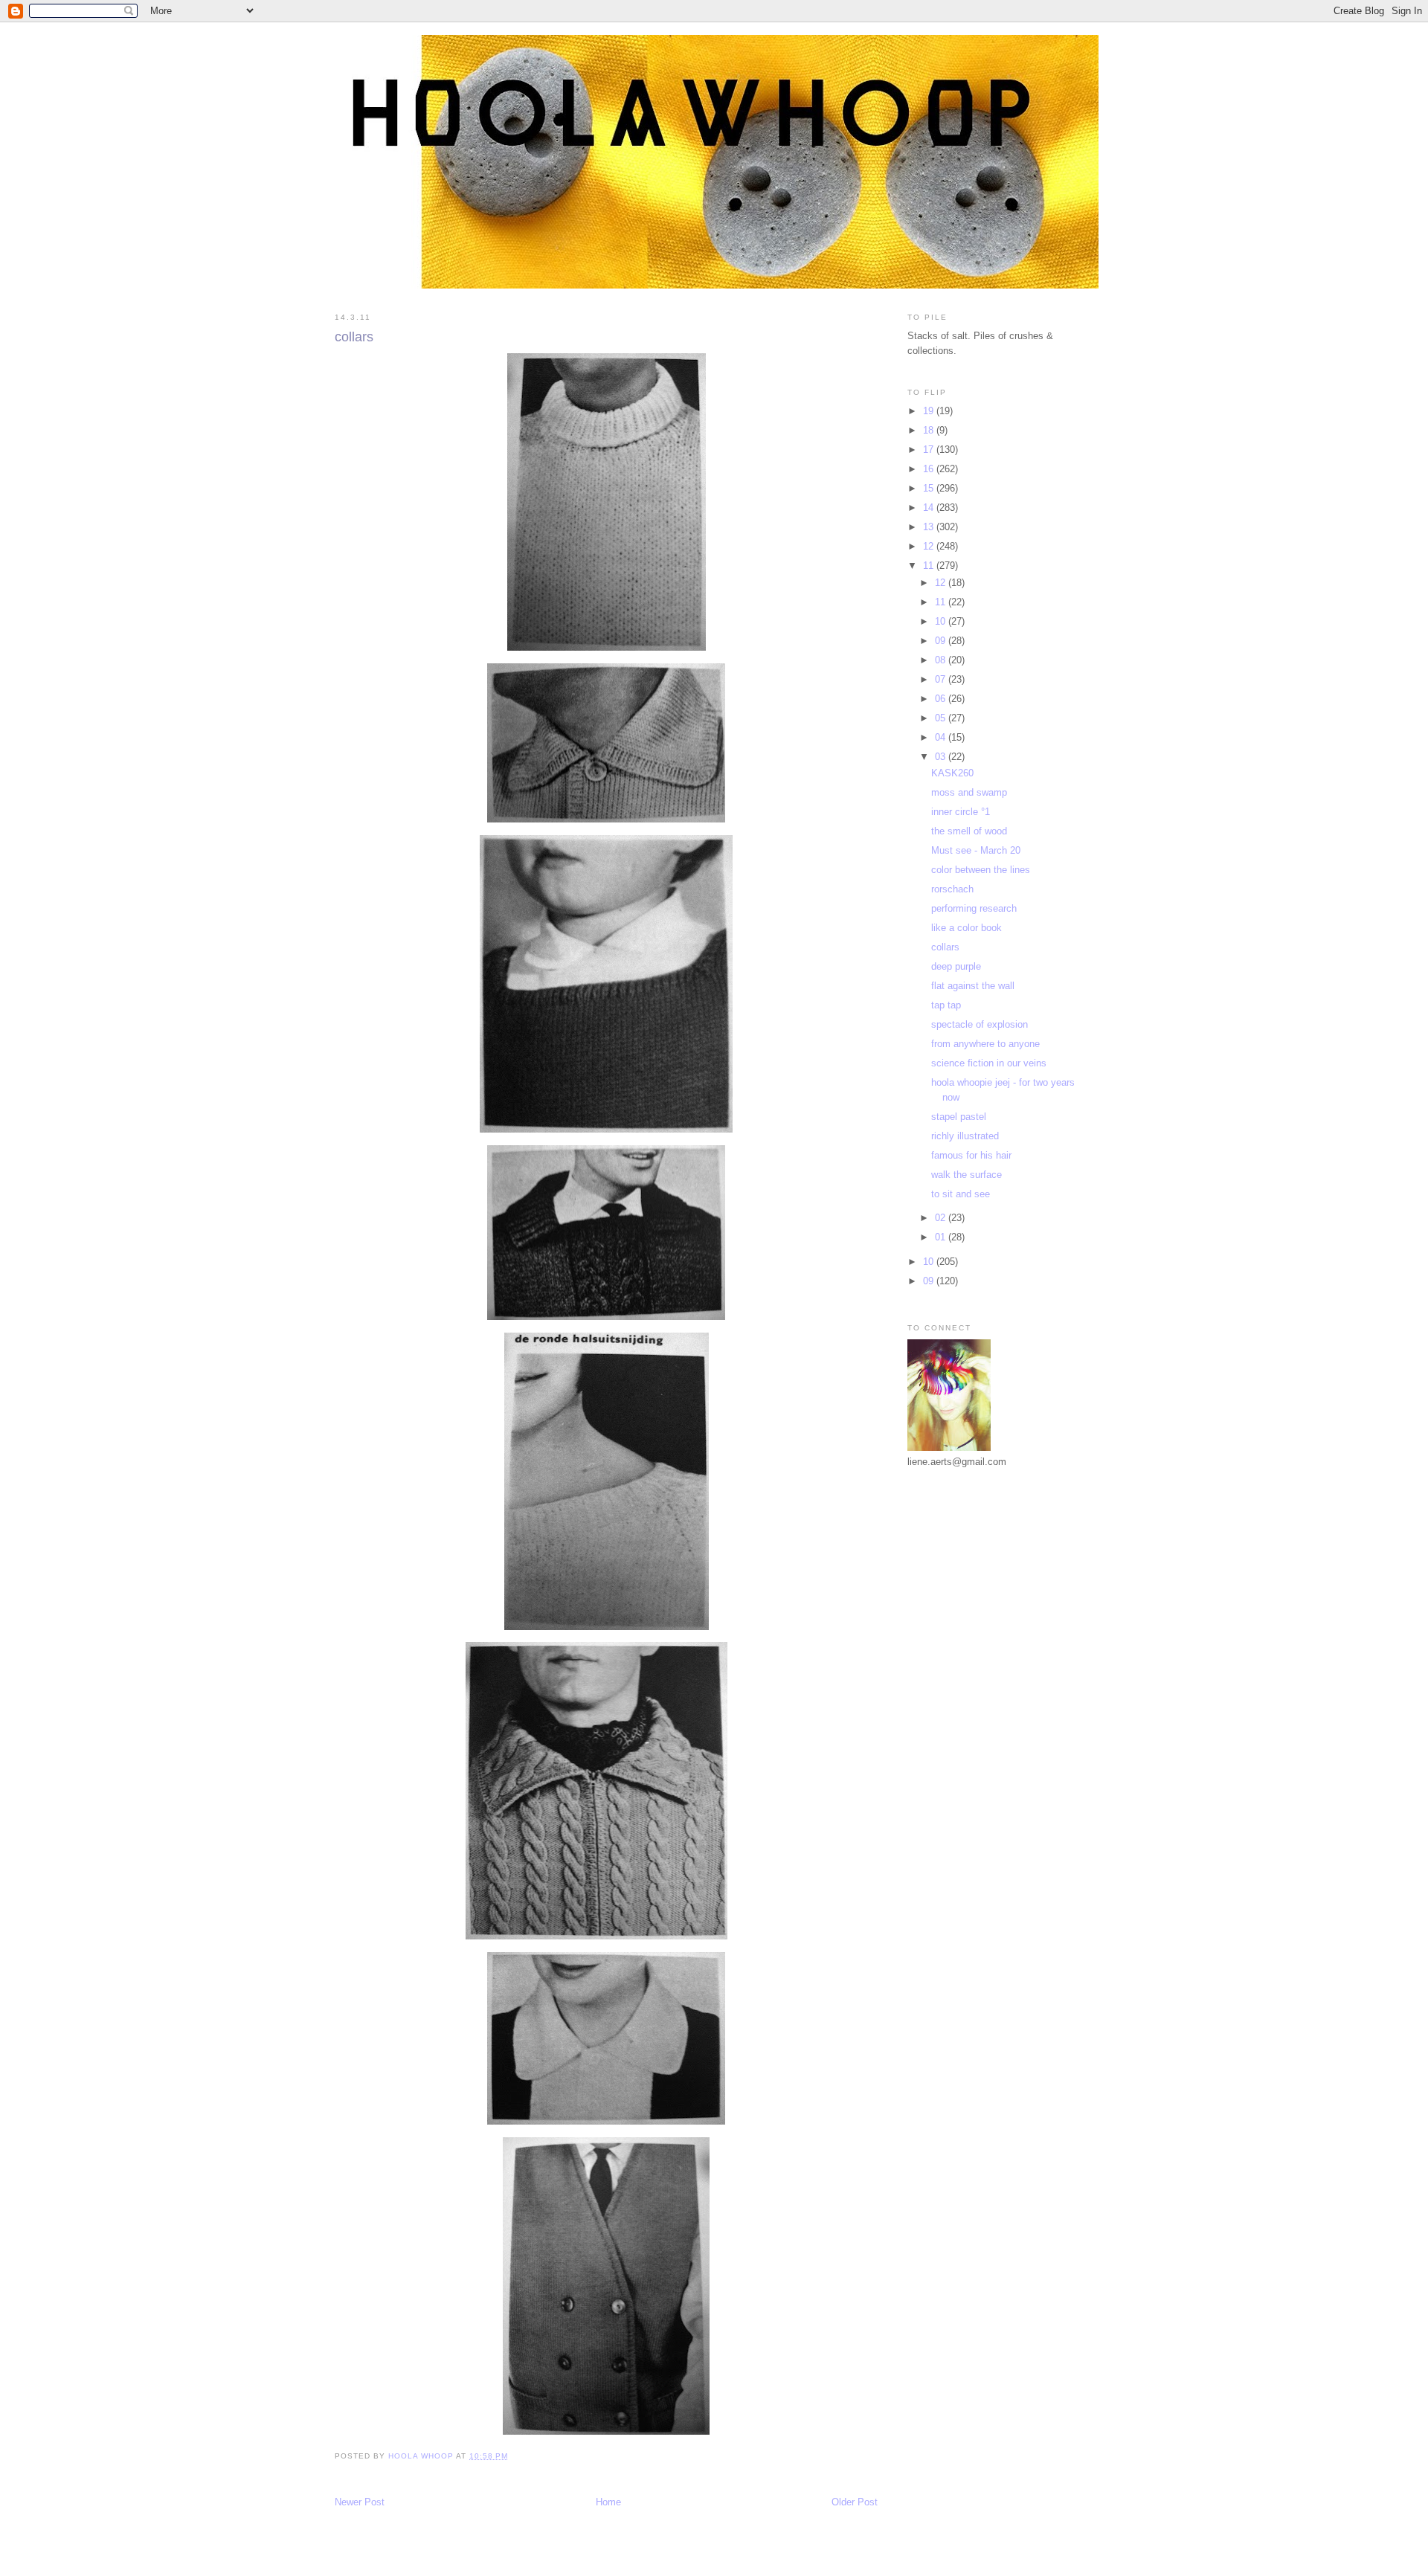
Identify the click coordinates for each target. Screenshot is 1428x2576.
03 (942, 757)
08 (942, 660)
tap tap (946, 1005)
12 (930, 546)
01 (942, 1237)
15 (930, 488)
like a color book (967, 928)
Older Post (855, 2502)
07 (942, 679)
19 (930, 411)
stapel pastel (959, 1117)
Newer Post (360, 2502)
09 (942, 641)
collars (945, 947)
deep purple (956, 966)
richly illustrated (965, 1136)
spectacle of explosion (980, 1024)
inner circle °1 (961, 812)
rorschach (952, 889)
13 (930, 527)
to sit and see (961, 1194)
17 (930, 450)
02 (942, 1218)
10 (942, 621)
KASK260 (952, 773)
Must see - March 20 (976, 850)
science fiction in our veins (989, 1063)
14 (930, 508)
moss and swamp (969, 792)
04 (942, 737)
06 (942, 699)
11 (930, 566)
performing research (974, 908)
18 (930, 430)
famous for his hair (971, 1155)
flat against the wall (973, 986)
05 (942, 718)
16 (930, 469)
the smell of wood (969, 831)
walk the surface (967, 1175)
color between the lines (981, 870)
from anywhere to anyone (985, 1044)
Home (608, 2502)
